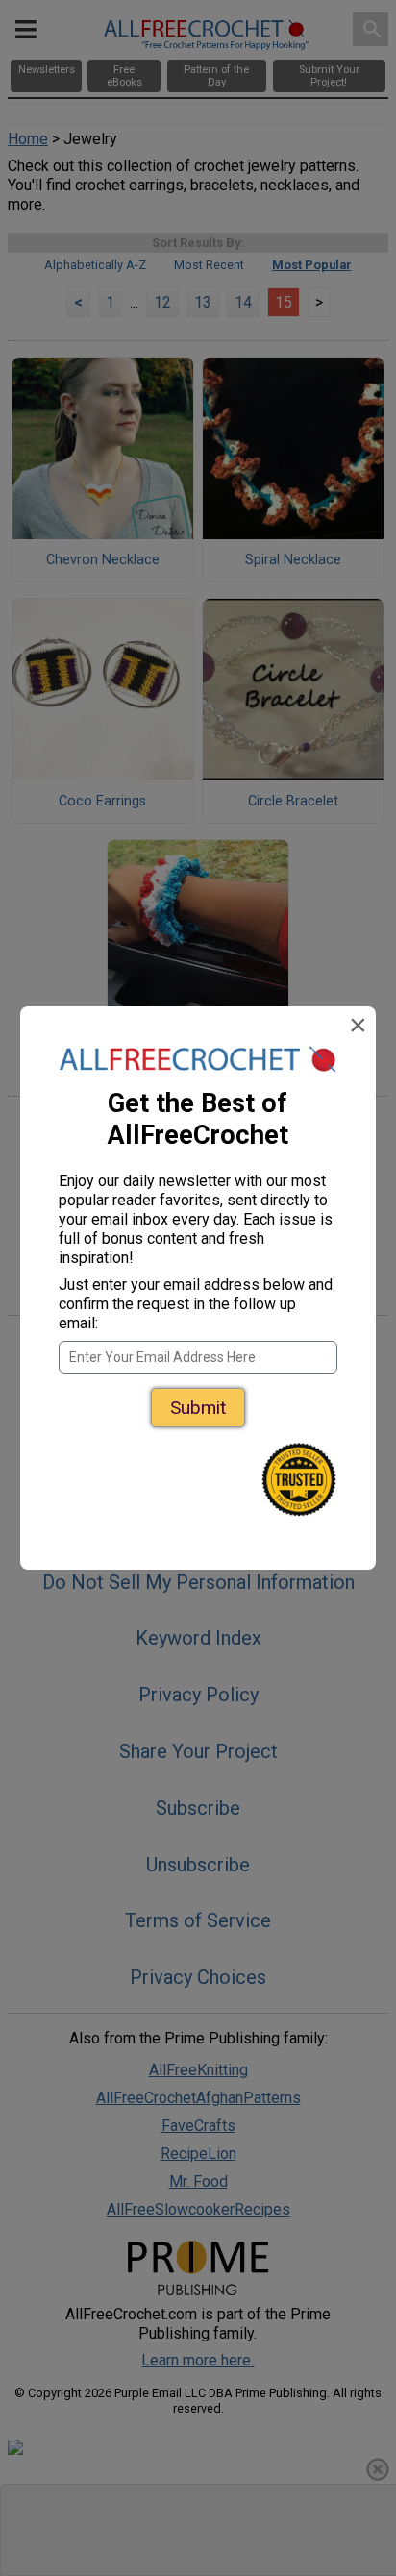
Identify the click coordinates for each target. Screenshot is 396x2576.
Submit (198, 1408)
